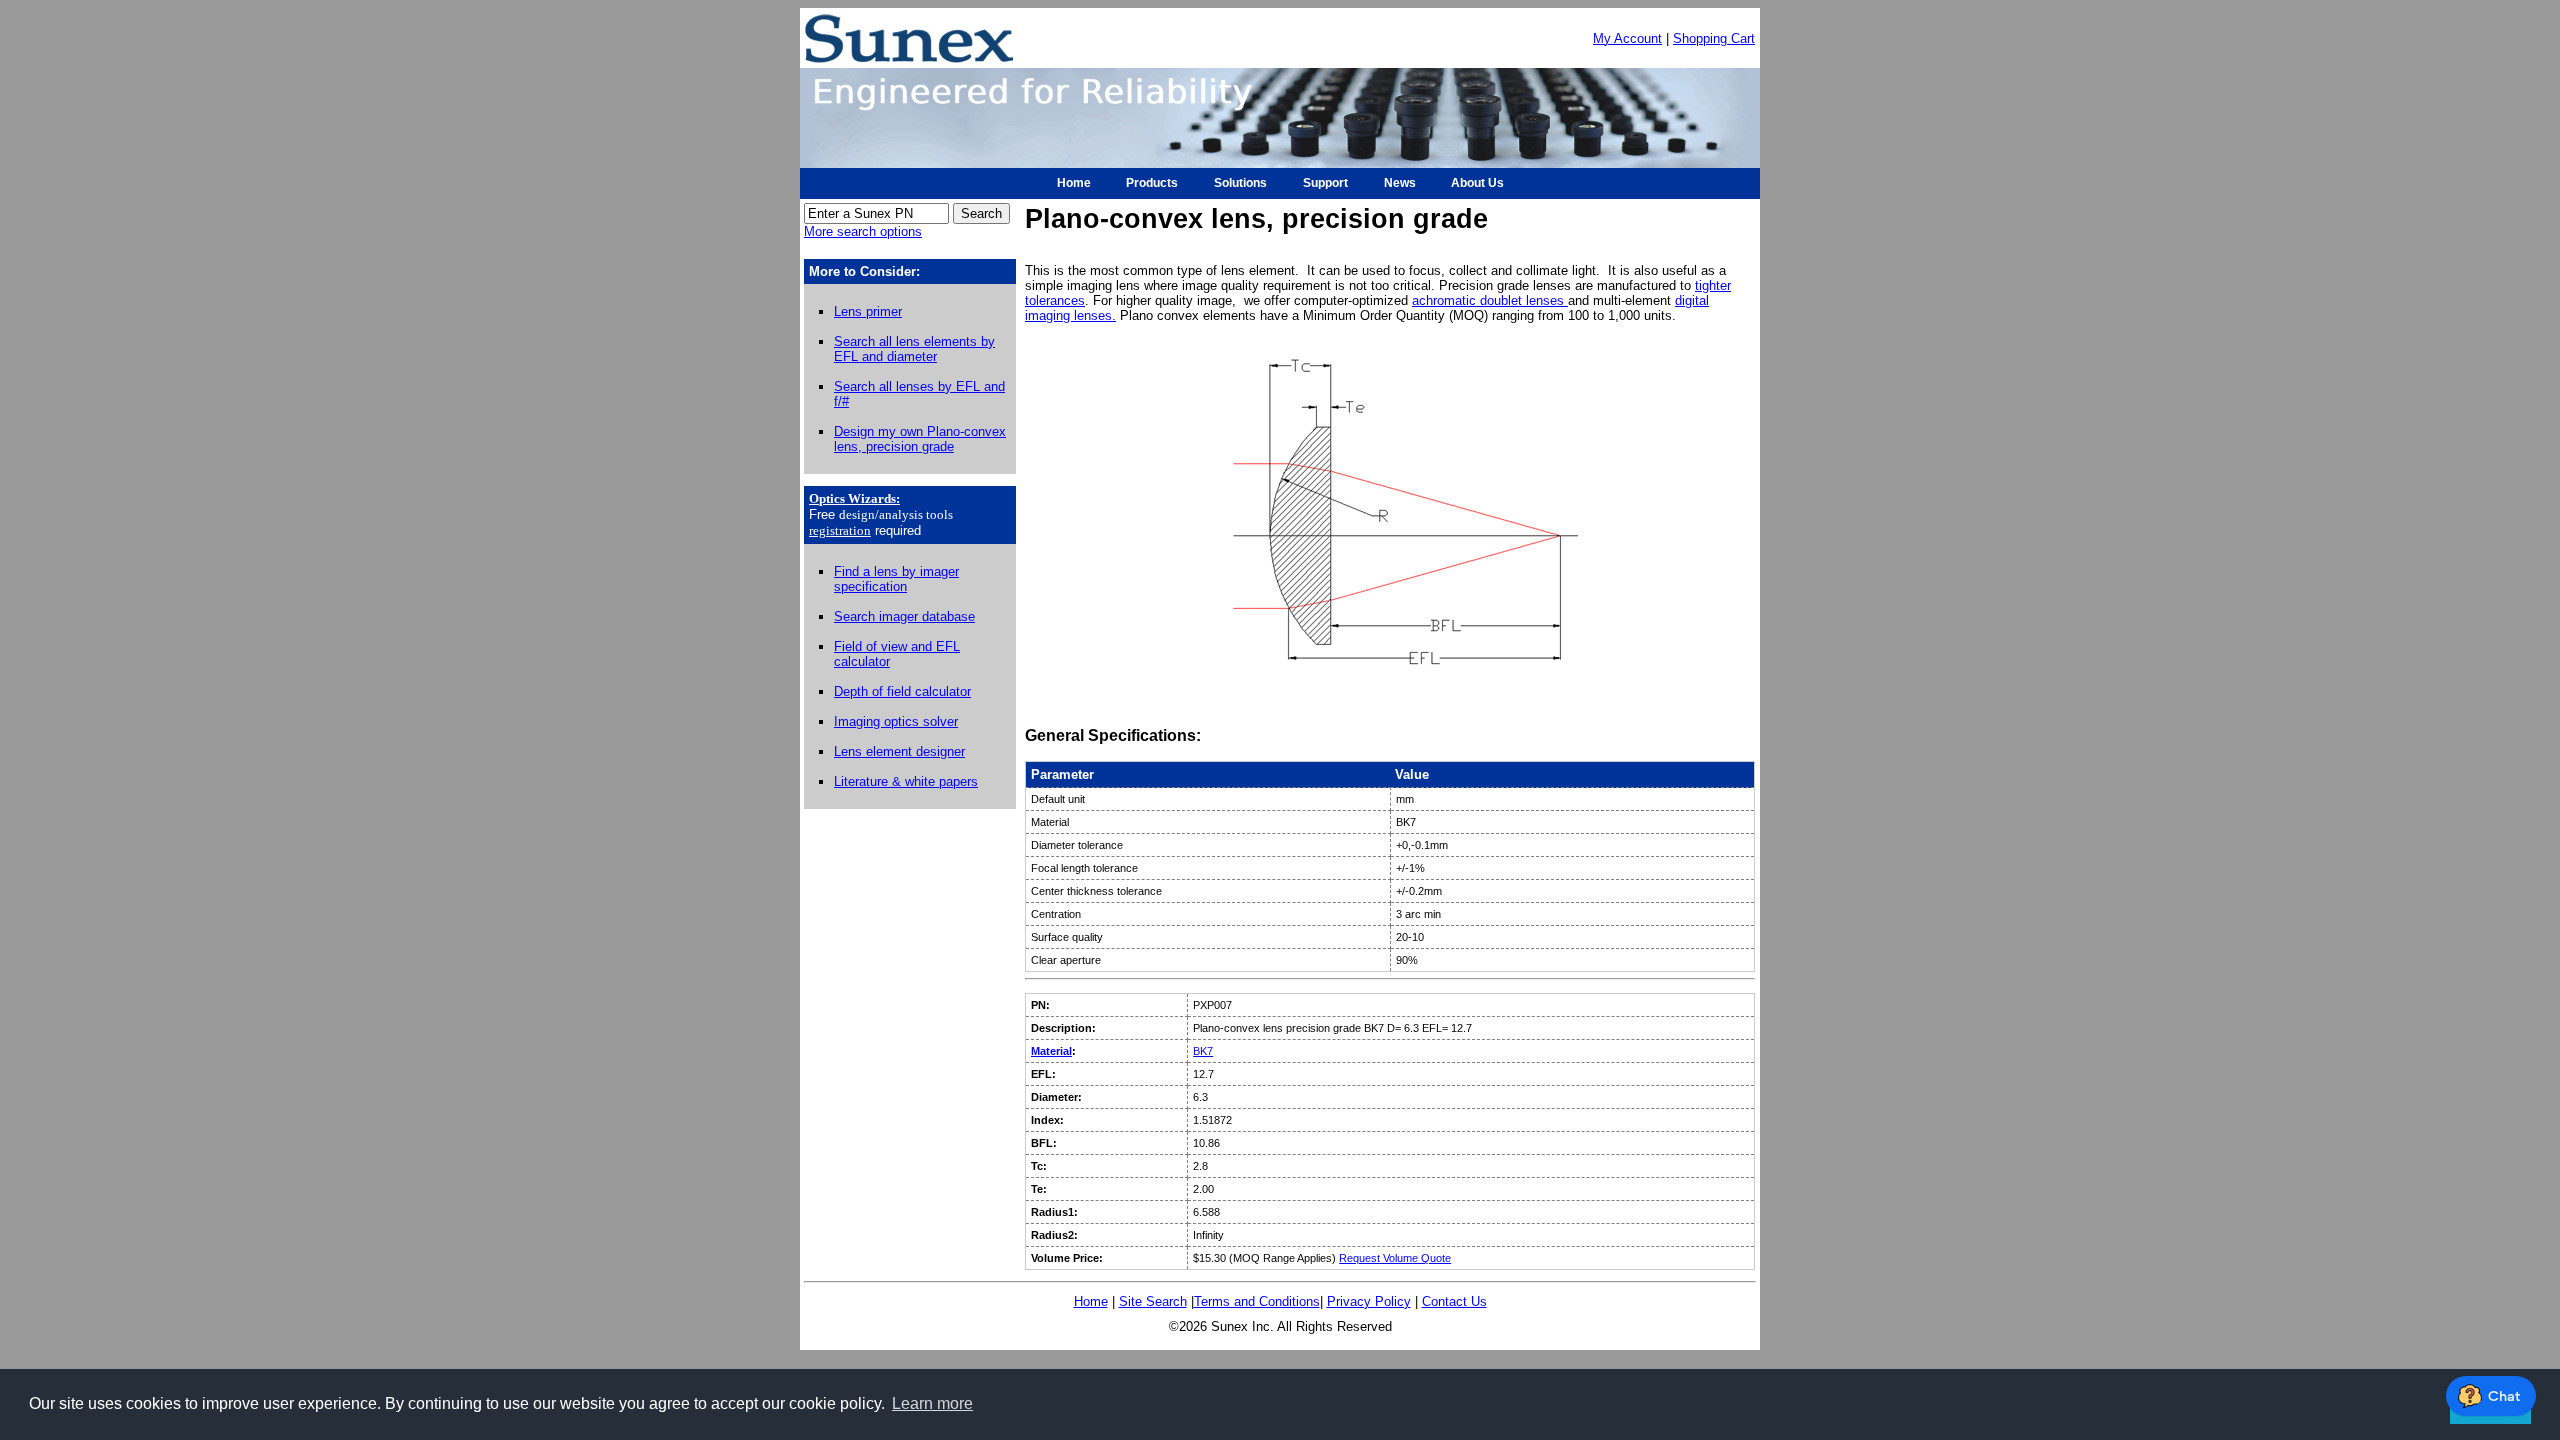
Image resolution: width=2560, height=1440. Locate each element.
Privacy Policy (1369, 1301)
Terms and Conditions (1257, 1301)
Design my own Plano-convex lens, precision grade (920, 439)
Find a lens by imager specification (896, 579)
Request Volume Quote (1395, 1258)
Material (1051, 1051)
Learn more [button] (932, 1403)
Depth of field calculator (902, 691)
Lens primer (868, 311)
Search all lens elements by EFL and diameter (914, 349)
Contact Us (1454, 1301)
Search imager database (904, 616)
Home (1091, 1301)
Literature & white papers (906, 781)
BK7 (1203, 1051)
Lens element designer (899, 751)
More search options (863, 231)
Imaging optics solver (896, 721)
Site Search (1153, 1301)
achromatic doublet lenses (1490, 300)
